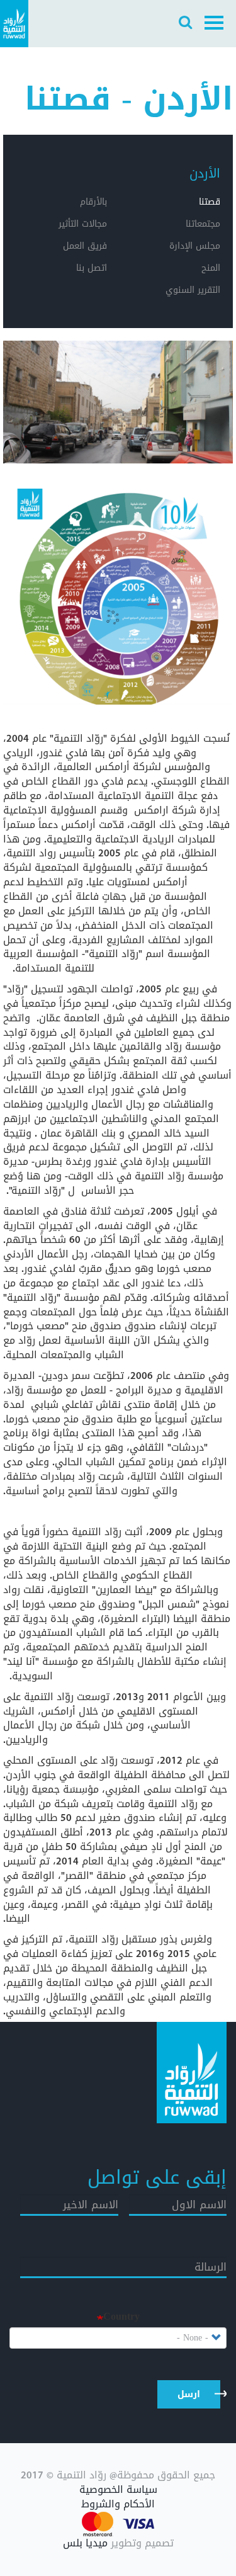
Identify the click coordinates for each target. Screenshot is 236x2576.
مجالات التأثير (83, 224)
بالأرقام (93, 202)
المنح (211, 268)
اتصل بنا (92, 268)
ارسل (189, 2394)
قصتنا (210, 202)
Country (121, 2317)
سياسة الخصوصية (118, 2490)
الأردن (205, 173)
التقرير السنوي (193, 290)
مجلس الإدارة (195, 246)
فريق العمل (85, 246)
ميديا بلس (85, 2543)
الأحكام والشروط (118, 2505)
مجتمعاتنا (203, 224)
